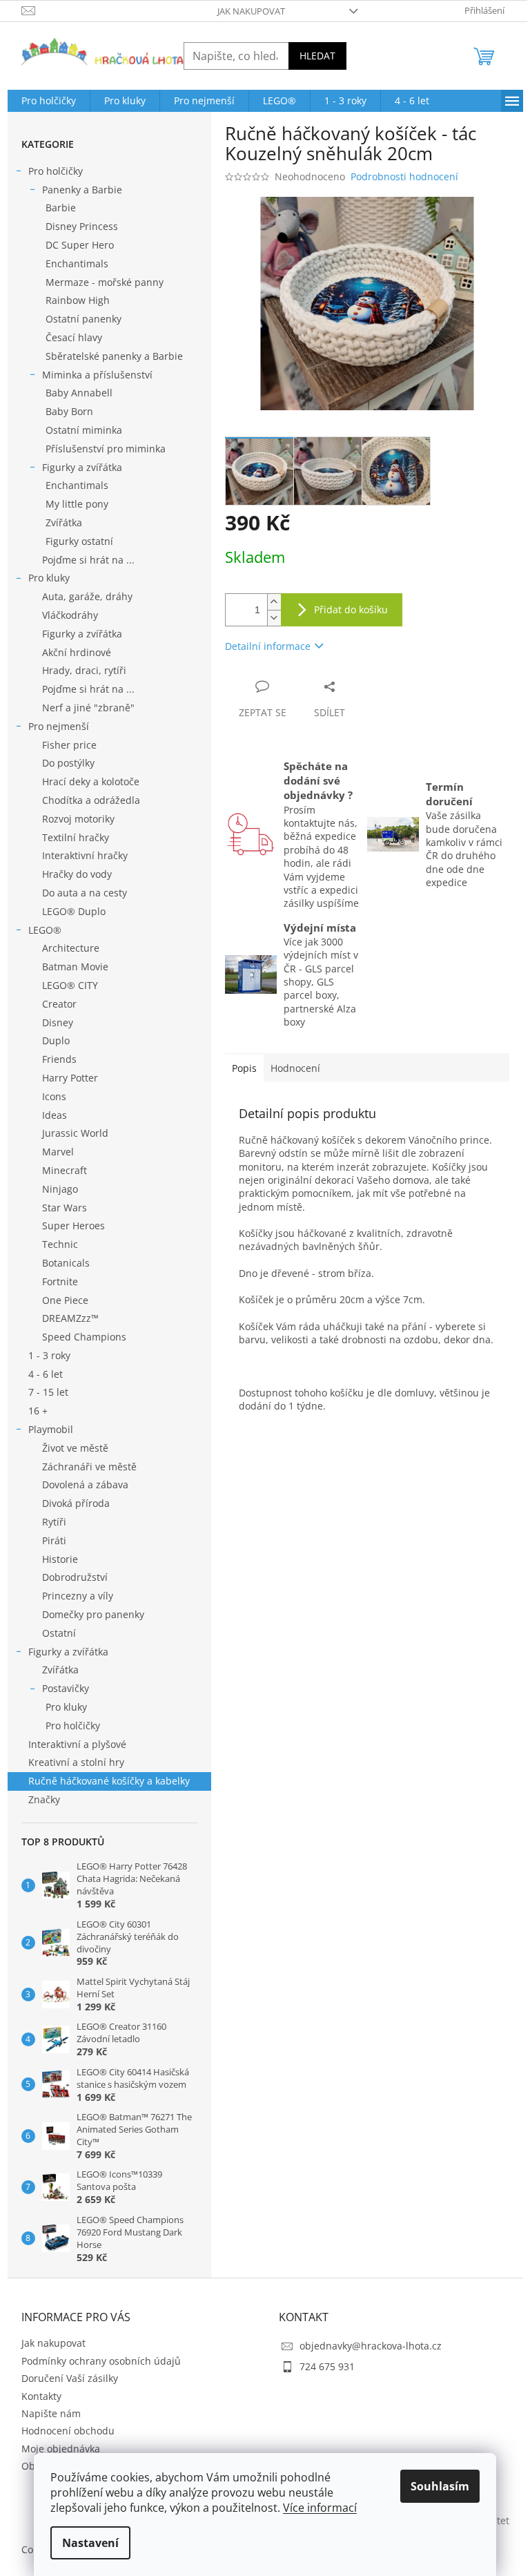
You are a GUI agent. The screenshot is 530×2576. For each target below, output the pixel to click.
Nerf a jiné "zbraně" (88, 708)
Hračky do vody (77, 874)
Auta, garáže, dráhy (87, 596)
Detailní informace (268, 646)
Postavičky (66, 1688)
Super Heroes (73, 1225)
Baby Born (69, 411)
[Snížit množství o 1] (274, 618)
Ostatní (59, 1633)
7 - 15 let (48, 1392)
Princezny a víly (78, 1596)
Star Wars (65, 1208)
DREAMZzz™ (70, 1318)
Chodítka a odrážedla (91, 800)
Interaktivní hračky (85, 855)
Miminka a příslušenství (97, 375)
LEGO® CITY (70, 985)
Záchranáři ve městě (89, 1467)
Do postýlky (68, 763)
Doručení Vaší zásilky (70, 2378)
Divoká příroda (76, 1503)
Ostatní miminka (84, 430)
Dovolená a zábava (85, 1484)
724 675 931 (327, 2366)
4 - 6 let (46, 1374)
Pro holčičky (56, 171)
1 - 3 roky (49, 1355)
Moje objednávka (61, 2449)
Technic (60, 1244)
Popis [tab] (244, 1068)
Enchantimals (77, 263)
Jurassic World (75, 1133)
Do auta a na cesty (85, 893)
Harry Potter (70, 1078)
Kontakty (41, 2396)
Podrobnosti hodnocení (404, 176)
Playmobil (51, 1429)
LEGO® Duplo (74, 911)
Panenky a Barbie (82, 190)
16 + (38, 1411)
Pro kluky (49, 578)
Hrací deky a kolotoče (91, 781)
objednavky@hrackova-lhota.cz (371, 2346)
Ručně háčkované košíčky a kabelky (109, 1781)
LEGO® (45, 930)
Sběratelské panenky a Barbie (114, 356)
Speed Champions (84, 1337)
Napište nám (51, 2413)
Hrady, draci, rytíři (84, 670)
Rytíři (54, 1522)
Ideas (55, 1115)
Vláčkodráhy (70, 615)
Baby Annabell (79, 393)
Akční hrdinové (77, 652)
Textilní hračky (76, 837)
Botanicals (66, 1263)
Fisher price (69, 745)
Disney (58, 1022)
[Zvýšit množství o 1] (274, 602)
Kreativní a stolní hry (76, 1762)
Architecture (71, 948)
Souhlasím (440, 2486)
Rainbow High (78, 300)
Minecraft (65, 1170)
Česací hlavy (74, 337)
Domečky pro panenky (93, 1614)
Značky (44, 1799)
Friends (59, 1059)
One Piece (65, 1300)
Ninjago (60, 1189)
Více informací (320, 2508)
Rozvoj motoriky (78, 819)
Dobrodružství (75, 1577)
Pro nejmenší (59, 726)
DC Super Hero (80, 245)
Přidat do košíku (351, 609)
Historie (60, 1559)
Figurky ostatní (79, 541)
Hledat (317, 56)
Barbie (61, 208)
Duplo (56, 1040)
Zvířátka (64, 522)
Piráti (54, 1540)
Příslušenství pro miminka (106, 449)
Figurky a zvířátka (82, 467)
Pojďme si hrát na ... (88, 560)
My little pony (77, 504)
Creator (59, 1004)
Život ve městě (75, 1448)
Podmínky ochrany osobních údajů (101, 2361)
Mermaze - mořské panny (105, 282)
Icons (54, 1096)
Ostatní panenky (84, 319)
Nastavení (90, 2543)
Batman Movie (75, 967)
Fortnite (60, 1281)
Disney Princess (82, 226)
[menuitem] (49, 101)
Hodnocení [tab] (295, 1068)
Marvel (58, 1152)
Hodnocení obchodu (68, 2431)
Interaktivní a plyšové (77, 1744)
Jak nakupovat (251, 11)
